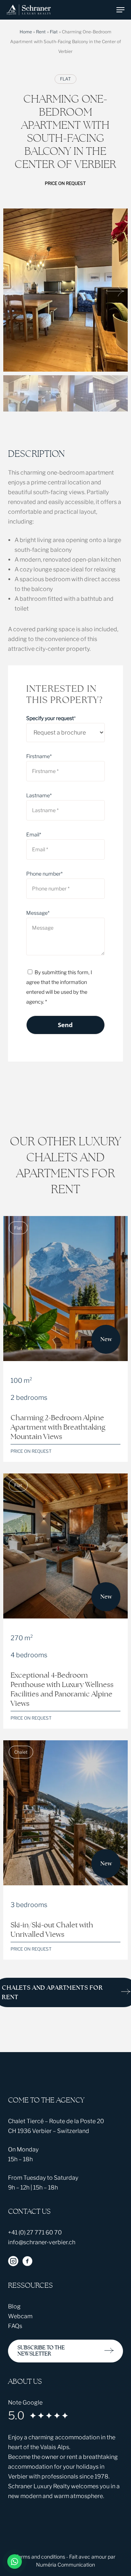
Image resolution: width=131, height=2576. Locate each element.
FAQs (15, 2326)
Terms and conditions (40, 2557)
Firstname (39, 756)
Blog (14, 2306)
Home (26, 32)
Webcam (20, 2316)
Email (34, 834)
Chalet (21, 1752)
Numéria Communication (65, 2565)
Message (38, 913)
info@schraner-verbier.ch (42, 2242)
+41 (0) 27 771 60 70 (35, 2232)
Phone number (44, 874)
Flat (54, 32)
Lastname (39, 795)
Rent (41, 32)
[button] (120, 10)
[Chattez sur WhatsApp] (15, 2561)
